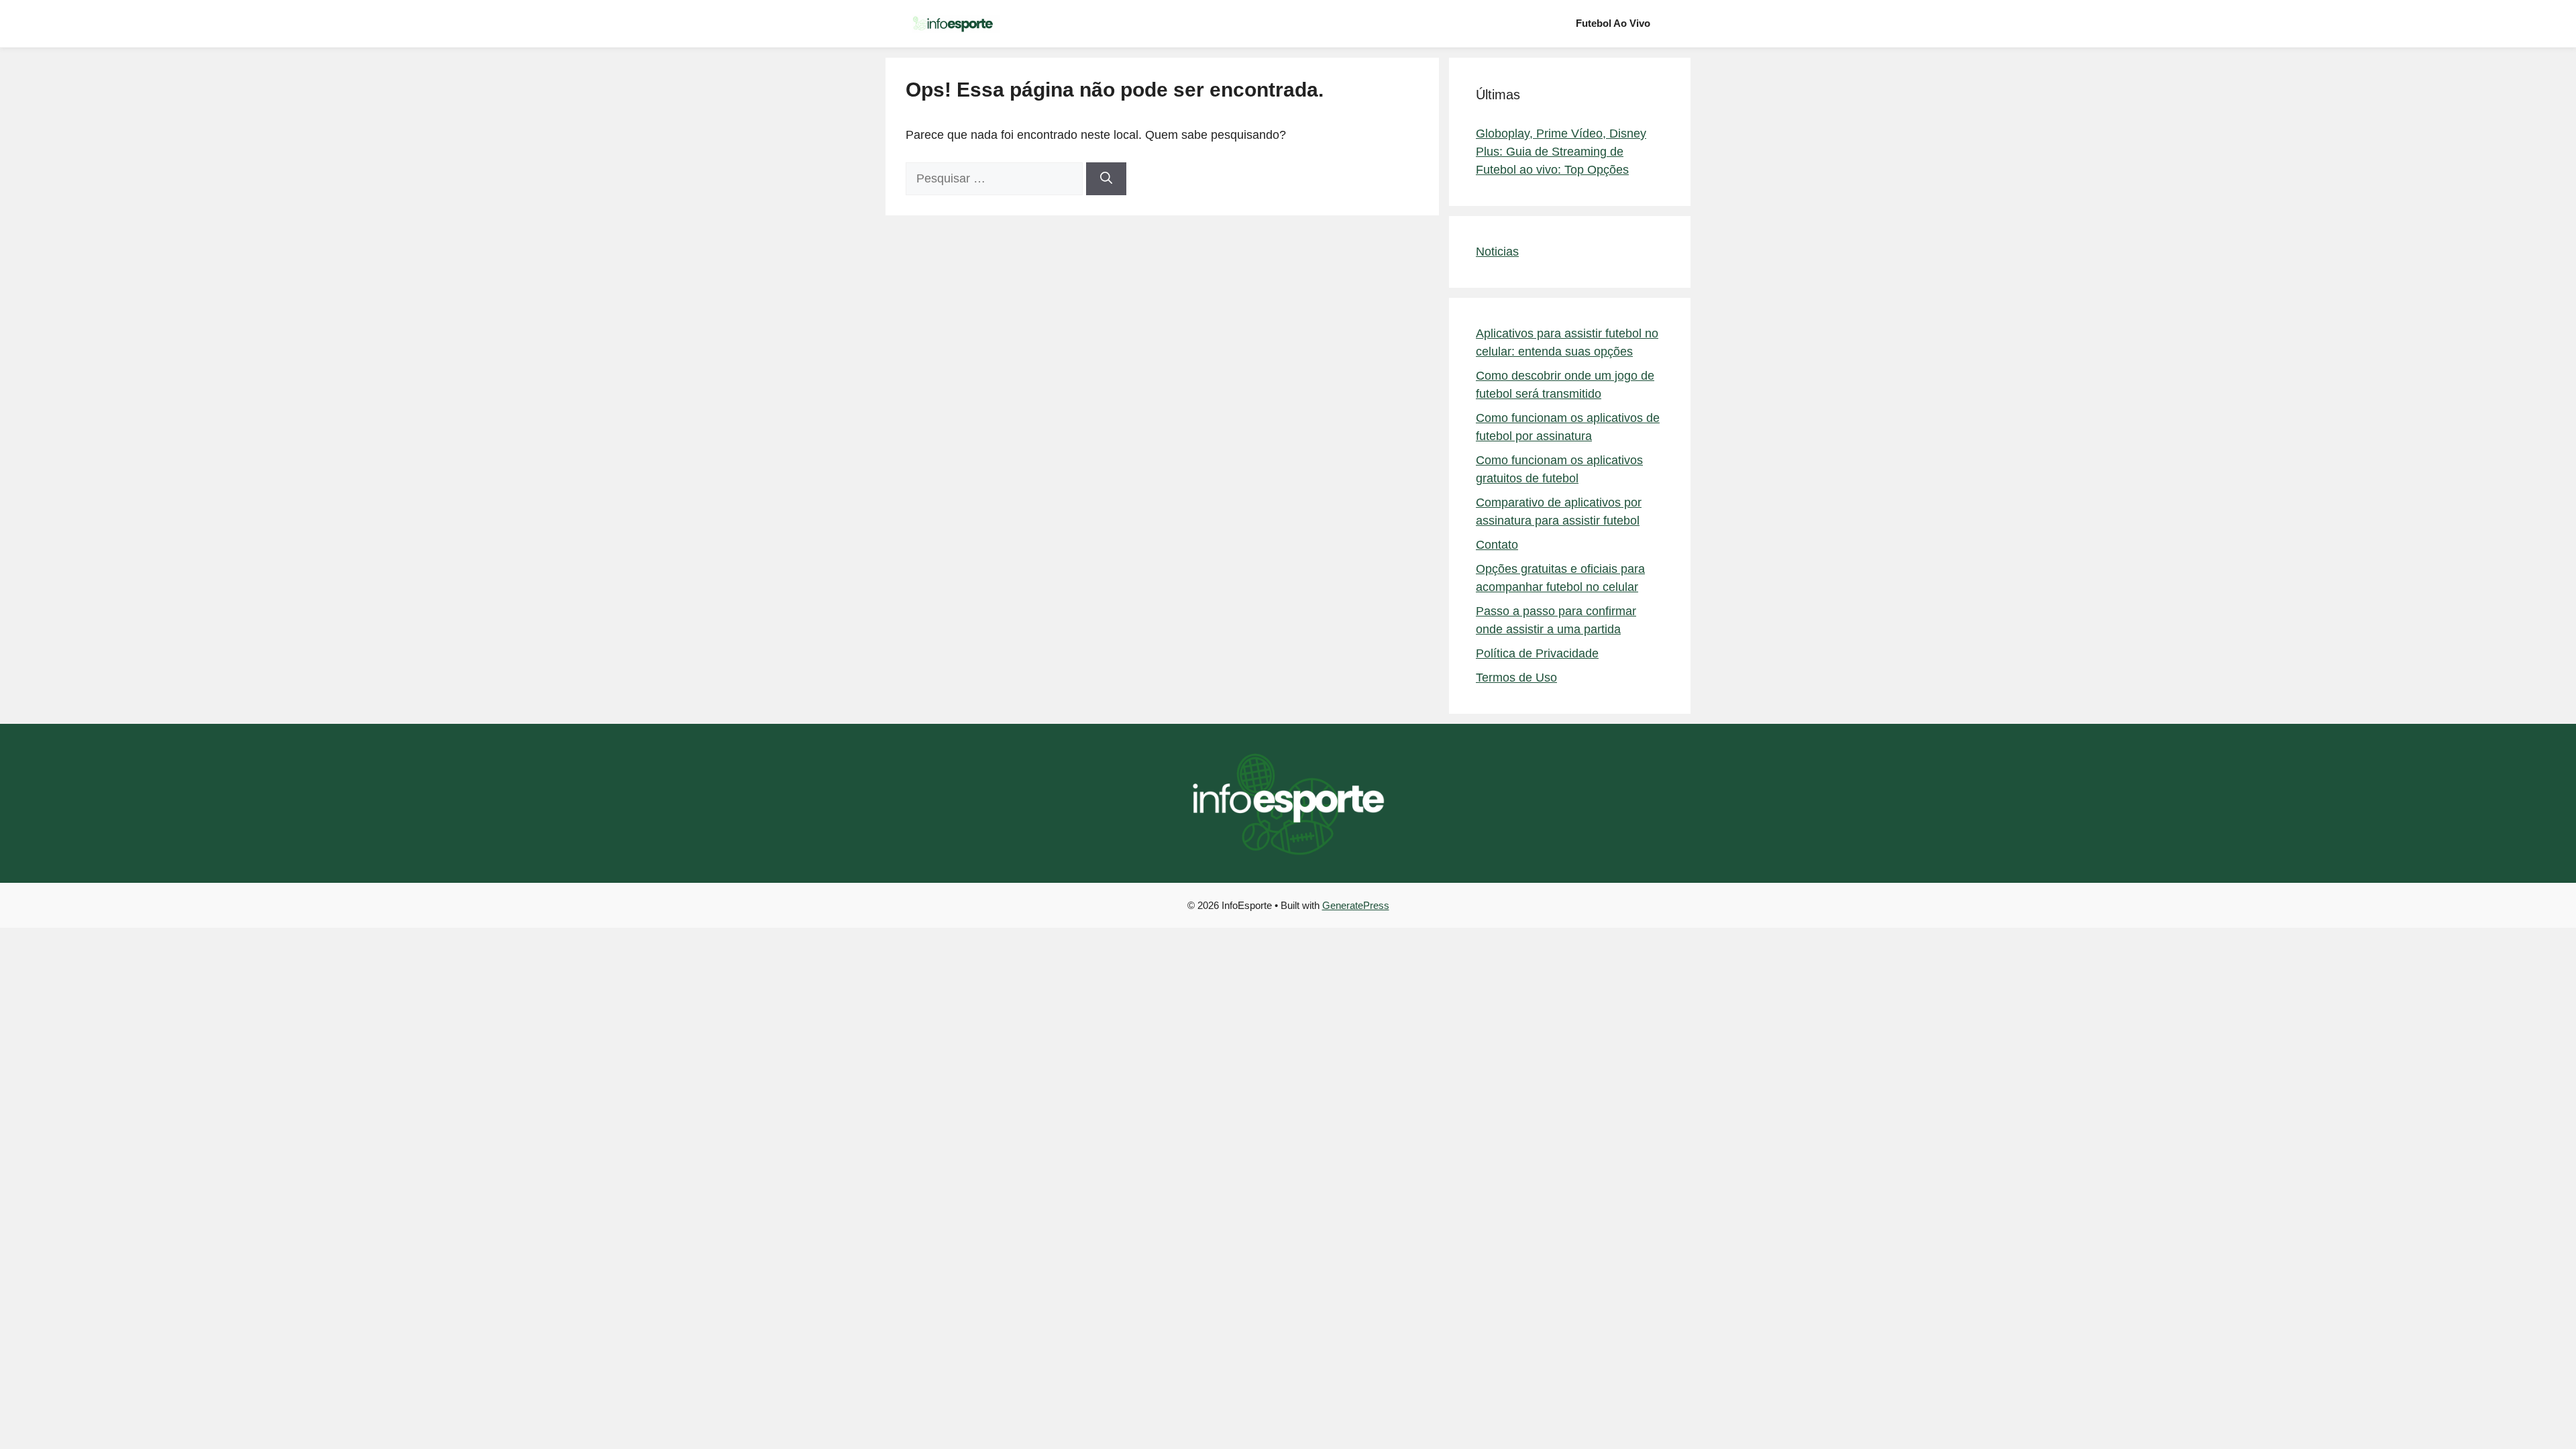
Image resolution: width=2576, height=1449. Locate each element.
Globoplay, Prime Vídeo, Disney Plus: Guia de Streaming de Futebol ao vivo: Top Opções (1561, 152)
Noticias (1497, 252)
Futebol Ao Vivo (1613, 23)
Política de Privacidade (1537, 653)
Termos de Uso (1516, 678)
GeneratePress (1356, 905)
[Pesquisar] (1106, 179)
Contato (1497, 545)
